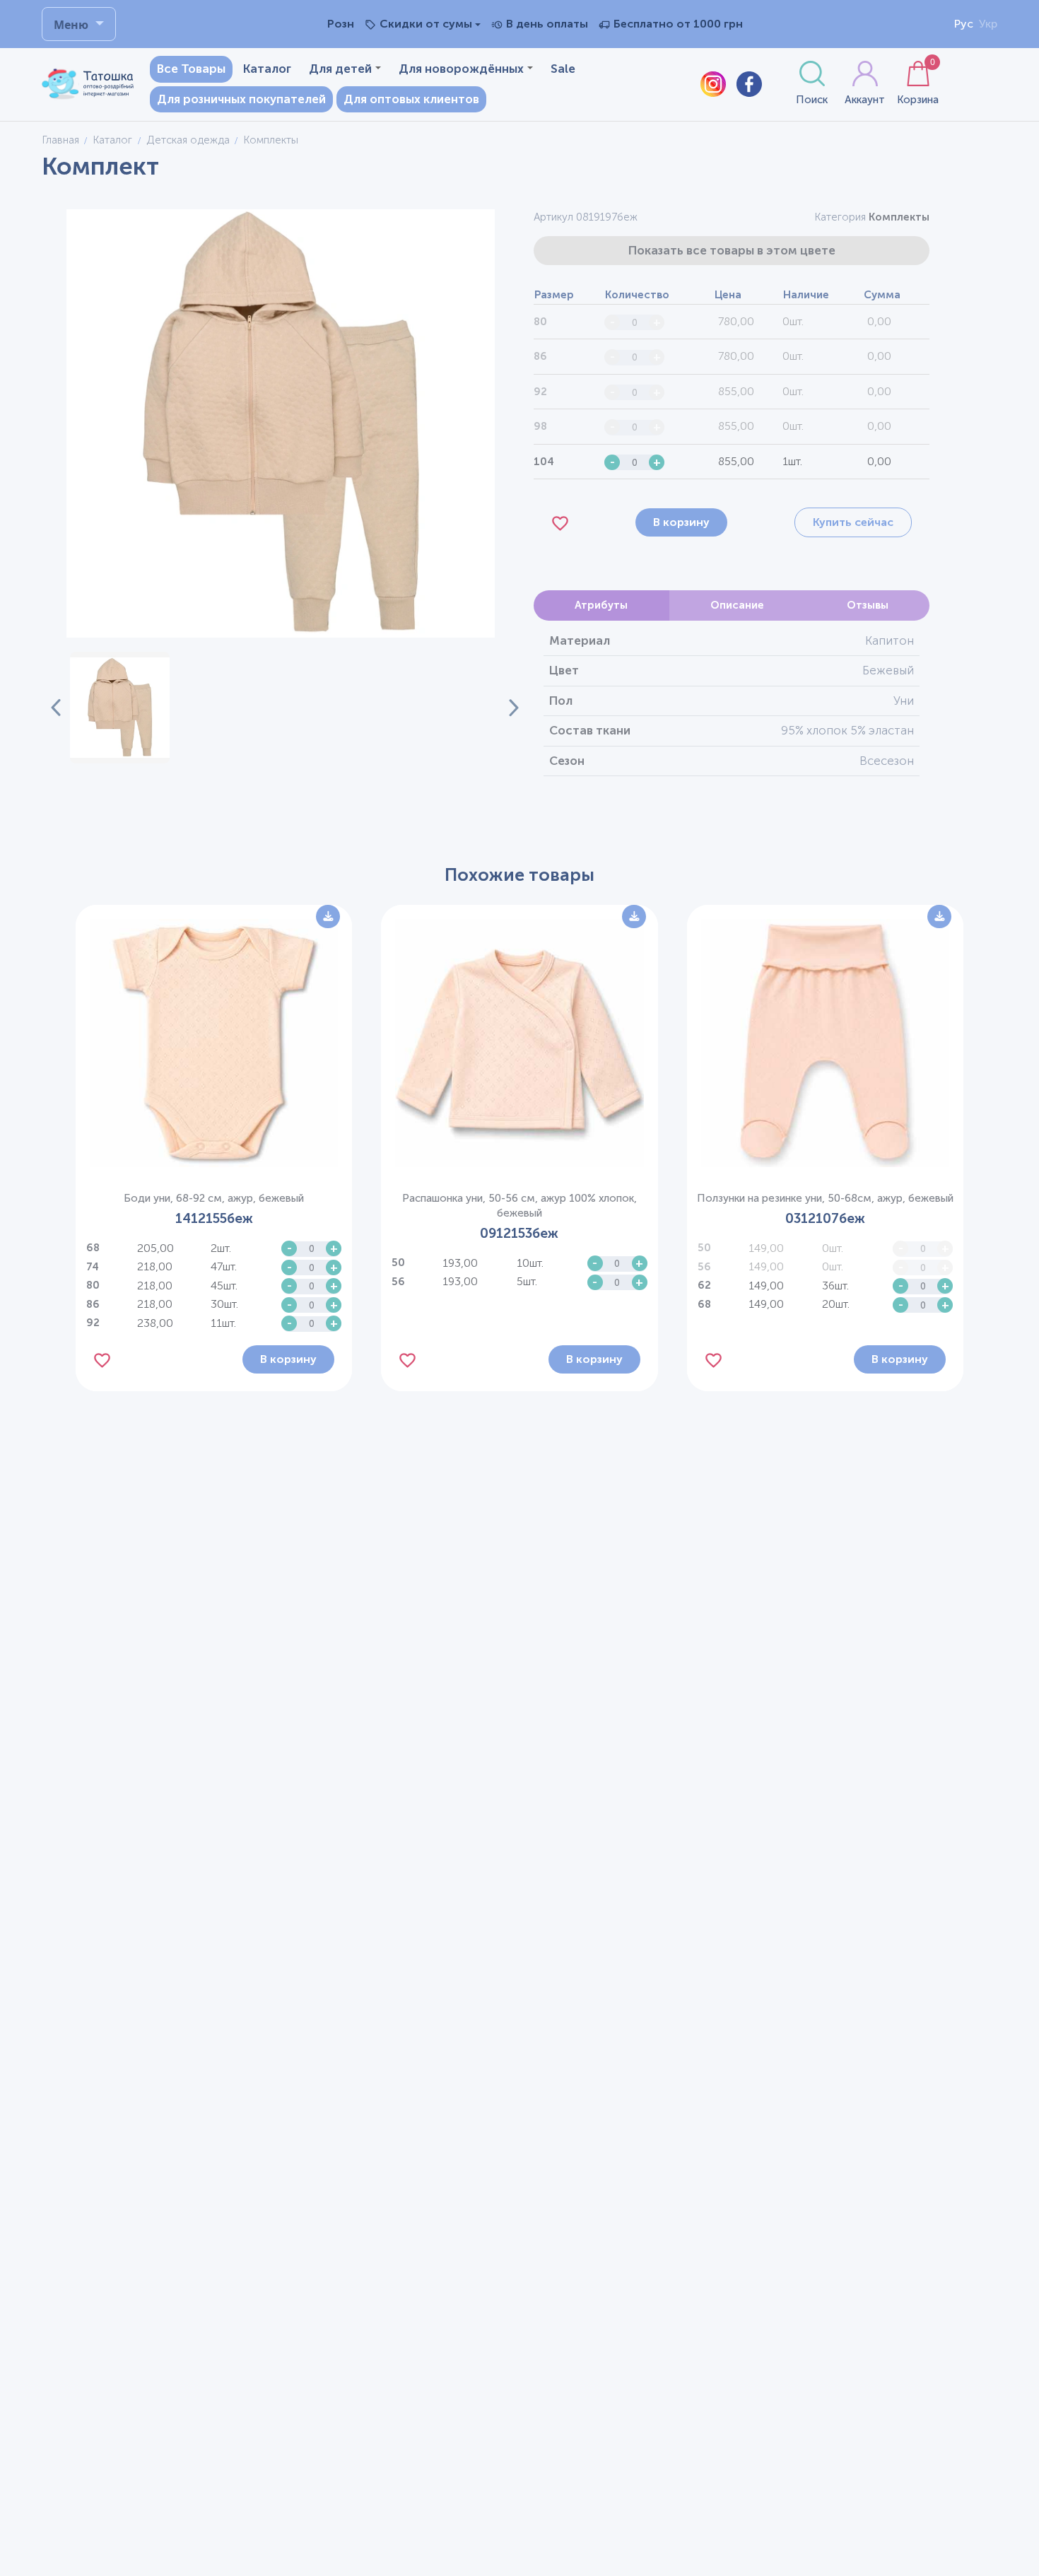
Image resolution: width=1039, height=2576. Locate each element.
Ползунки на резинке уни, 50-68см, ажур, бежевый (825, 1198)
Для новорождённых (461, 69)
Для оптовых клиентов (411, 99)
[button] (120, 708)
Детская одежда (188, 140)
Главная (60, 140)
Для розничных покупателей (241, 99)
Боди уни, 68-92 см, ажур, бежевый (214, 1198)
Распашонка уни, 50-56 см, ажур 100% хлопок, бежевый (519, 1206)
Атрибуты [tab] (601, 605)
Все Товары (191, 69)
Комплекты (899, 217)
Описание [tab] (737, 605)
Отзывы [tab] (868, 605)
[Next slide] (505, 708)
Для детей (340, 69)
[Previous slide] (56, 708)
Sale (563, 69)
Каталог (267, 69)
